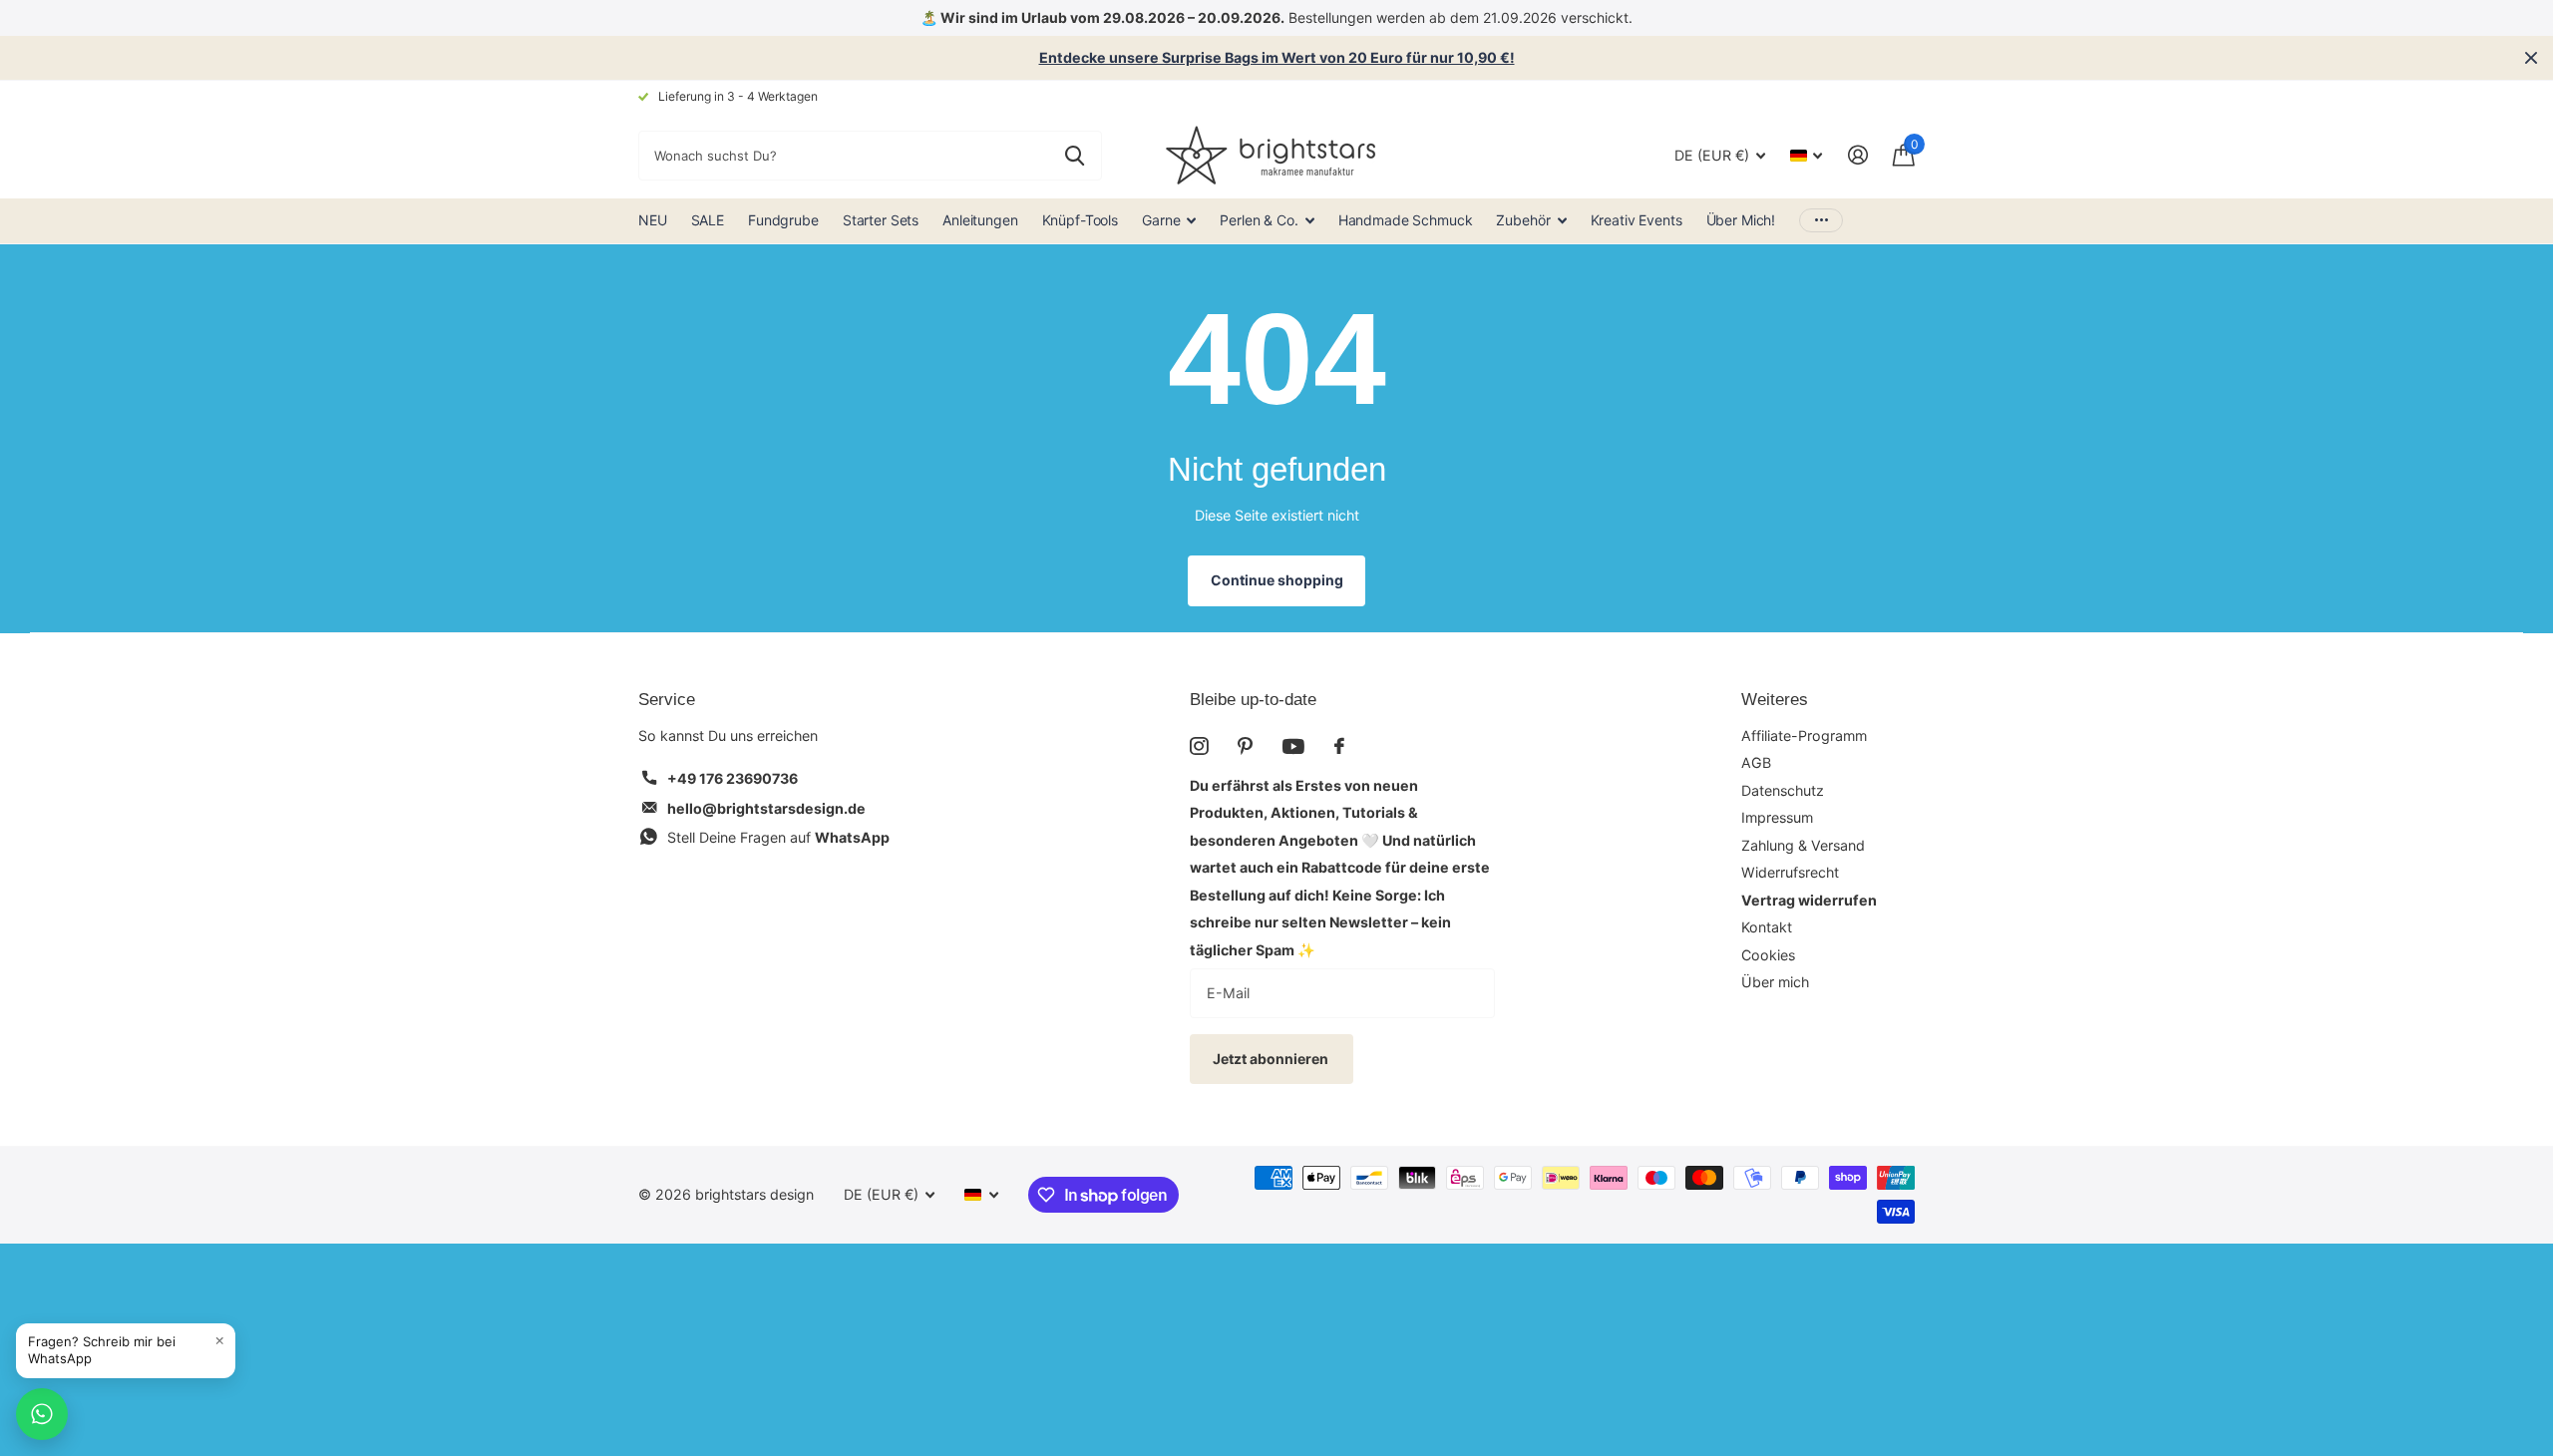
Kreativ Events (1637, 220)
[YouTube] (1293, 746)
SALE (708, 220)
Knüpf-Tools (1080, 220)
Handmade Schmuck (1406, 220)
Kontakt (1767, 927)
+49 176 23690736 (732, 778)
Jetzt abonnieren (1272, 1059)
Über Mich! (1741, 220)
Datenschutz (1783, 790)
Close (2531, 58)
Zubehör (1523, 220)
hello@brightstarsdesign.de (766, 808)
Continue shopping (1277, 580)
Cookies (1768, 955)
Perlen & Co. (1259, 220)
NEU (653, 220)
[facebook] (1339, 746)
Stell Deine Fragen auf (778, 837)
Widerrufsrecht (1790, 872)
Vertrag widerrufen (1809, 900)
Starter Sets (881, 220)
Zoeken (1075, 156)
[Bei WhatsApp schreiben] (42, 1414)
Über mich (1775, 982)
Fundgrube (783, 220)
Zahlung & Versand (1803, 845)
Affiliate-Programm (1804, 735)
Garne (1161, 220)
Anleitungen (980, 220)
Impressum (1777, 817)
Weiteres (1775, 700)
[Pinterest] (1245, 746)
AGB (1756, 762)
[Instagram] (1199, 746)
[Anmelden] (1857, 155)
